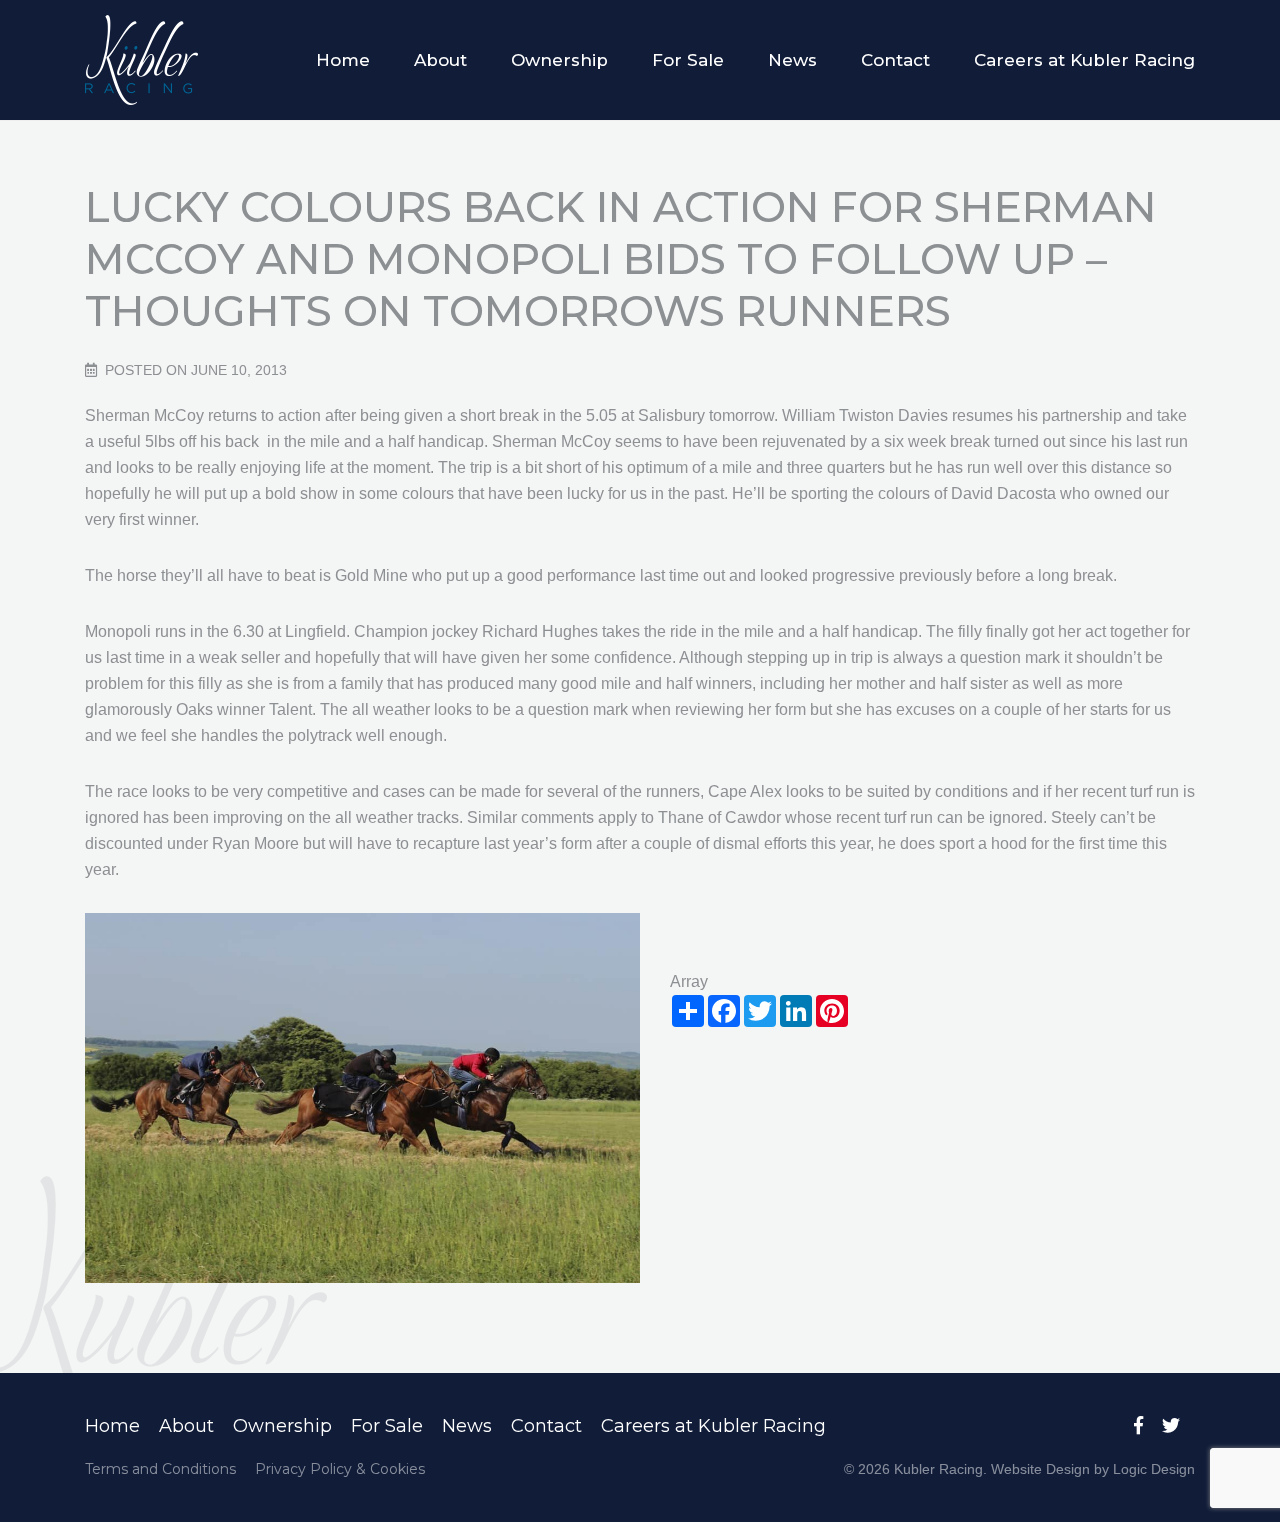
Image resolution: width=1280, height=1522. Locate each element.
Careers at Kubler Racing (1084, 60)
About (440, 60)
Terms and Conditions (160, 1469)
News (792, 60)
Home (343, 60)
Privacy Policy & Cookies (340, 1469)
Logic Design (1154, 1469)
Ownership (559, 60)
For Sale (688, 60)
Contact (895, 60)
